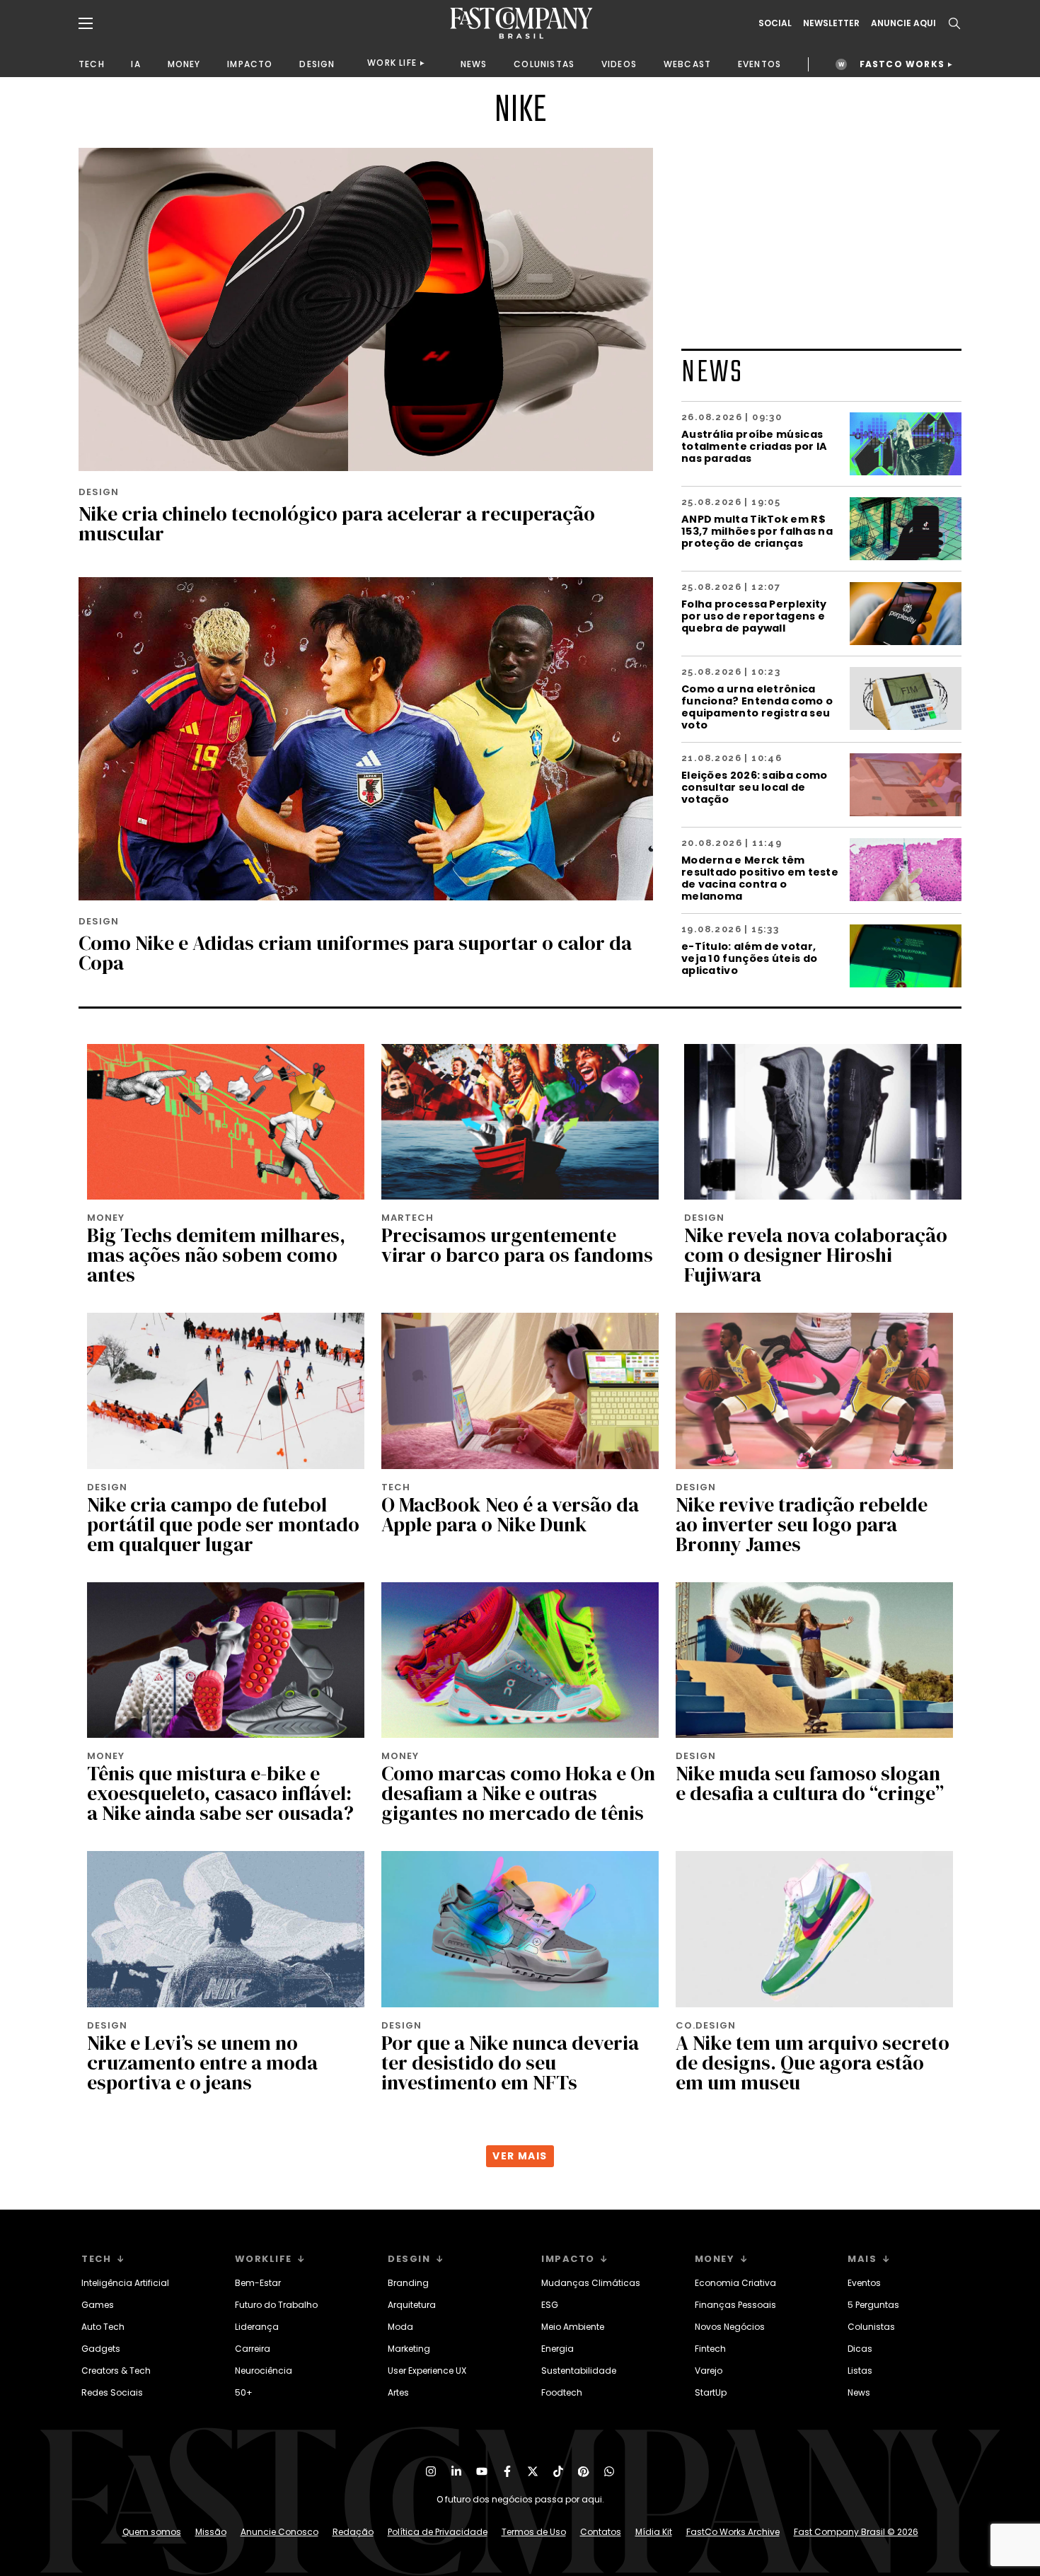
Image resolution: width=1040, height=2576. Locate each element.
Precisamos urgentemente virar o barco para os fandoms (517, 1245)
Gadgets (101, 2349)
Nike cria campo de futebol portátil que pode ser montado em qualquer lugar (223, 1524)
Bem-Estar (258, 2283)
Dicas (860, 2349)
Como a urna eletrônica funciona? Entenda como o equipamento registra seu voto (757, 707)
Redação (353, 2532)
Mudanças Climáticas (591, 2283)
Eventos (864, 2283)
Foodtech (562, 2392)
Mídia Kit (654, 2532)
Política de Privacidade (438, 2532)
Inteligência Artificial (125, 2283)
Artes (398, 2392)
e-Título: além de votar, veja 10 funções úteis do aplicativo (749, 958)
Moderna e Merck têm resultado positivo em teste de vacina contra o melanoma (760, 878)
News (859, 2392)
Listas (860, 2371)
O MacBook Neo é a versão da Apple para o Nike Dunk (510, 1514)
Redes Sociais (112, 2392)
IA (135, 64)
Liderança (257, 2327)
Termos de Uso (534, 2532)
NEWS (474, 64)
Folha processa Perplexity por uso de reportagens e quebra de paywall (754, 616)
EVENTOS (759, 64)
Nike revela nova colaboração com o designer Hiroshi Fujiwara (816, 1255)
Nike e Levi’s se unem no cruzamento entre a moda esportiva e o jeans (202, 2062)
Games (98, 2305)
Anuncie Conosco (279, 2532)
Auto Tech (103, 2327)
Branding (408, 2283)
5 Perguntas (873, 2305)
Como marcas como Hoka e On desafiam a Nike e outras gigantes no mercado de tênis (518, 1793)
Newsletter (831, 23)
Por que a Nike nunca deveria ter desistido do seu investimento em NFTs (510, 2062)
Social (775, 23)
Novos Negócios (730, 2327)
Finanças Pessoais (735, 2305)
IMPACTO (250, 64)
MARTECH (408, 1218)
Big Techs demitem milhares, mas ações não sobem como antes (216, 1255)
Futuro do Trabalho (276, 2305)
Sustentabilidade (579, 2371)
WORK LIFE (392, 63)
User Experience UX (427, 2371)
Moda (400, 2327)
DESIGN (317, 64)
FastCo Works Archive (733, 2532)
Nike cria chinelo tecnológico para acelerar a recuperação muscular (337, 523)
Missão (211, 2532)
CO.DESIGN (706, 2025)
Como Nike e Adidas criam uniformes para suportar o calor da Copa (355, 953)
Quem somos (152, 2532)
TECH (92, 64)
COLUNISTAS (544, 64)
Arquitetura (412, 2305)
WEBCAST (687, 64)
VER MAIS (520, 2156)
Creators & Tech (116, 2371)
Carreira (253, 2349)
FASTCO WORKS (902, 64)
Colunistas (871, 2327)
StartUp (711, 2392)
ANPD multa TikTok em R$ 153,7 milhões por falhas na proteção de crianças (757, 531)
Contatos (601, 2532)
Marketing (409, 2349)
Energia (557, 2349)
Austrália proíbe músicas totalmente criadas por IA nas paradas (755, 446)
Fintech (710, 2349)
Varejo (709, 2371)
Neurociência (264, 2371)
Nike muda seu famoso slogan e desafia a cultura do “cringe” (810, 1783)
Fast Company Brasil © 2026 (856, 2532)
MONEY (184, 64)
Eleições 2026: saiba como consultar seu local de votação (755, 787)
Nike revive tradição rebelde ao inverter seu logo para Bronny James (802, 1524)
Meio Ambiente (573, 2327)
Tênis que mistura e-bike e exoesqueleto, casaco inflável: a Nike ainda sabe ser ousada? (220, 1793)
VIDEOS (619, 64)
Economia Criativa (735, 2283)
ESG (550, 2305)
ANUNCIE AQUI (903, 23)
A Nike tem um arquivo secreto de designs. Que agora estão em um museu (813, 2062)
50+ (244, 2392)
